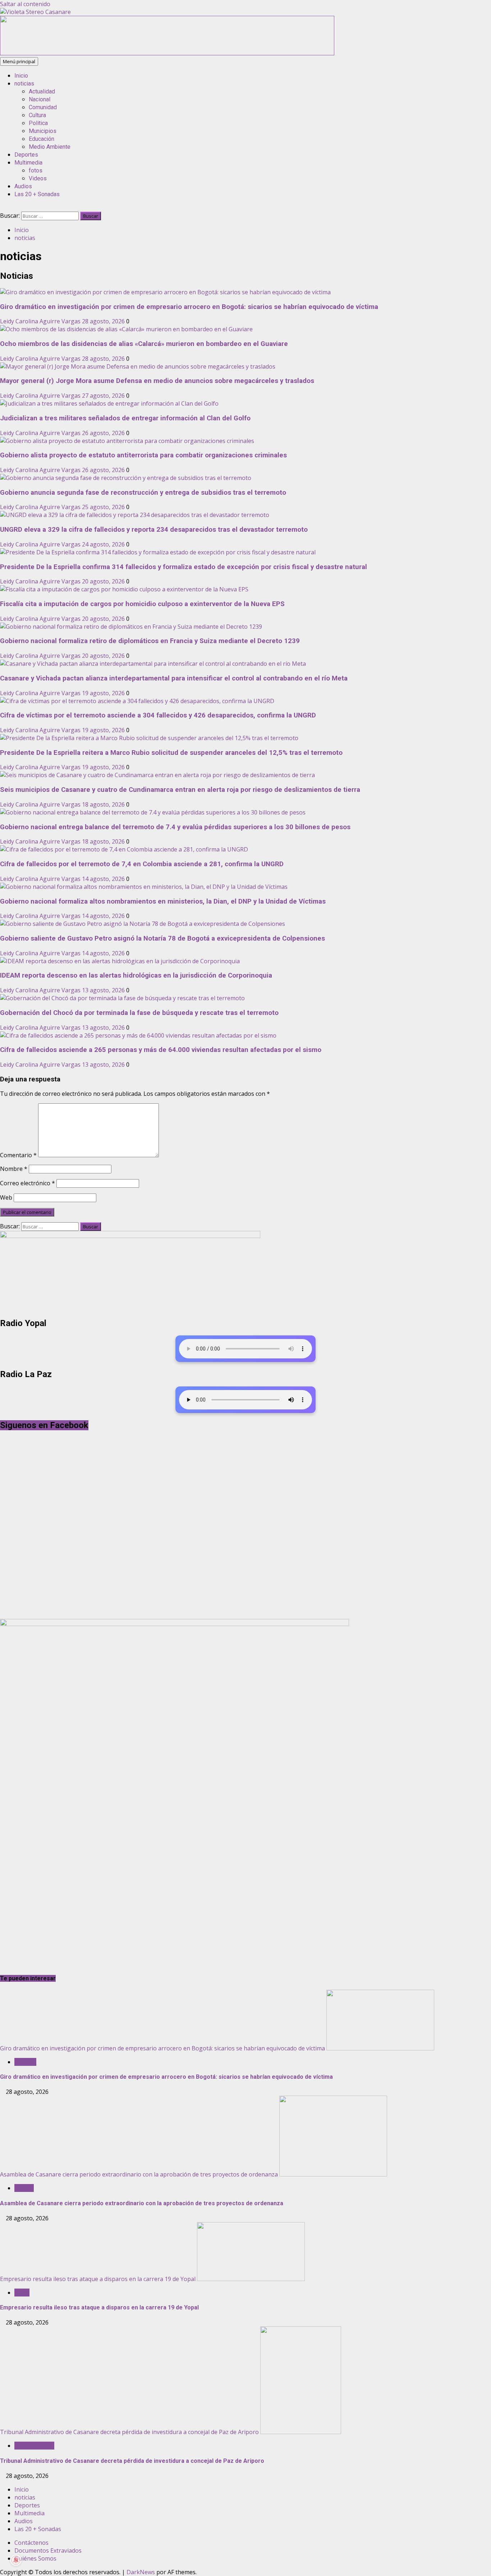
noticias (24, 84)
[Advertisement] (167, 53)
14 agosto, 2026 (104, 879)
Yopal (22, 2293)
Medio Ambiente (50, 147)
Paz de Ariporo (34, 2446)
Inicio (21, 76)
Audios (23, 186)
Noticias (25, 2062)
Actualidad (42, 91)
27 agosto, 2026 (104, 396)
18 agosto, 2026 (104, 804)
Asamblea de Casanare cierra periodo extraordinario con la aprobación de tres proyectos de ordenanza (139, 2174)
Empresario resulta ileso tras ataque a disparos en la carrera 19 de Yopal (98, 2279)
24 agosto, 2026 (104, 544)
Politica (38, 123)
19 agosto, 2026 (104, 693)
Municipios (43, 131)
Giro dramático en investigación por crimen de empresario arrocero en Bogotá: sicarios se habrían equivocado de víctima (162, 2048)
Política (24, 2188)
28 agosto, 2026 (104, 321)
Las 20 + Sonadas (37, 194)
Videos (38, 178)
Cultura (37, 115)
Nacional (40, 99)
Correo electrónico (27, 1183)
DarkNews (141, 2572)
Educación (42, 139)
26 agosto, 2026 (104, 433)
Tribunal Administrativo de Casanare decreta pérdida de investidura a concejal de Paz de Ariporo (129, 2432)
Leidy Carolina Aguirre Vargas (41, 321)
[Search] (2, 208)
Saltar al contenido (25, 4)
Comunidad (43, 107)
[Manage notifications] (16, 2560)
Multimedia (28, 163)
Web (6, 1197)
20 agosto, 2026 (104, 581)
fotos (36, 170)
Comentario (18, 1155)
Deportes (26, 155)
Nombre (14, 1169)
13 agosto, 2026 (104, 990)
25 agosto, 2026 (104, 507)
